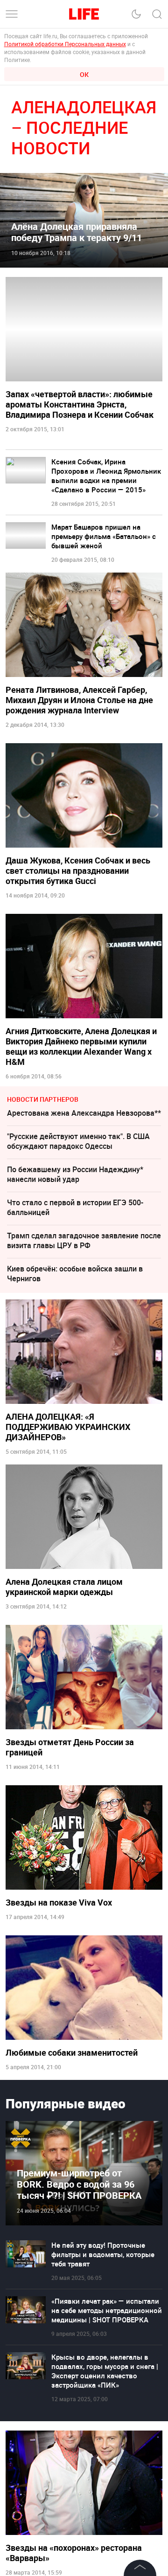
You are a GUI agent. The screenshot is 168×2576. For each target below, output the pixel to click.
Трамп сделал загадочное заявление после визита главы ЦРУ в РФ (84, 1240)
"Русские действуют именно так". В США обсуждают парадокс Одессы (78, 1141)
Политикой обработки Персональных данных (65, 44)
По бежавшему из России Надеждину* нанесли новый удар (75, 1174)
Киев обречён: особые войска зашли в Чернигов (75, 1274)
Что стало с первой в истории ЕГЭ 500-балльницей (75, 1207)
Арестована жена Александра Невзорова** (84, 1113)
